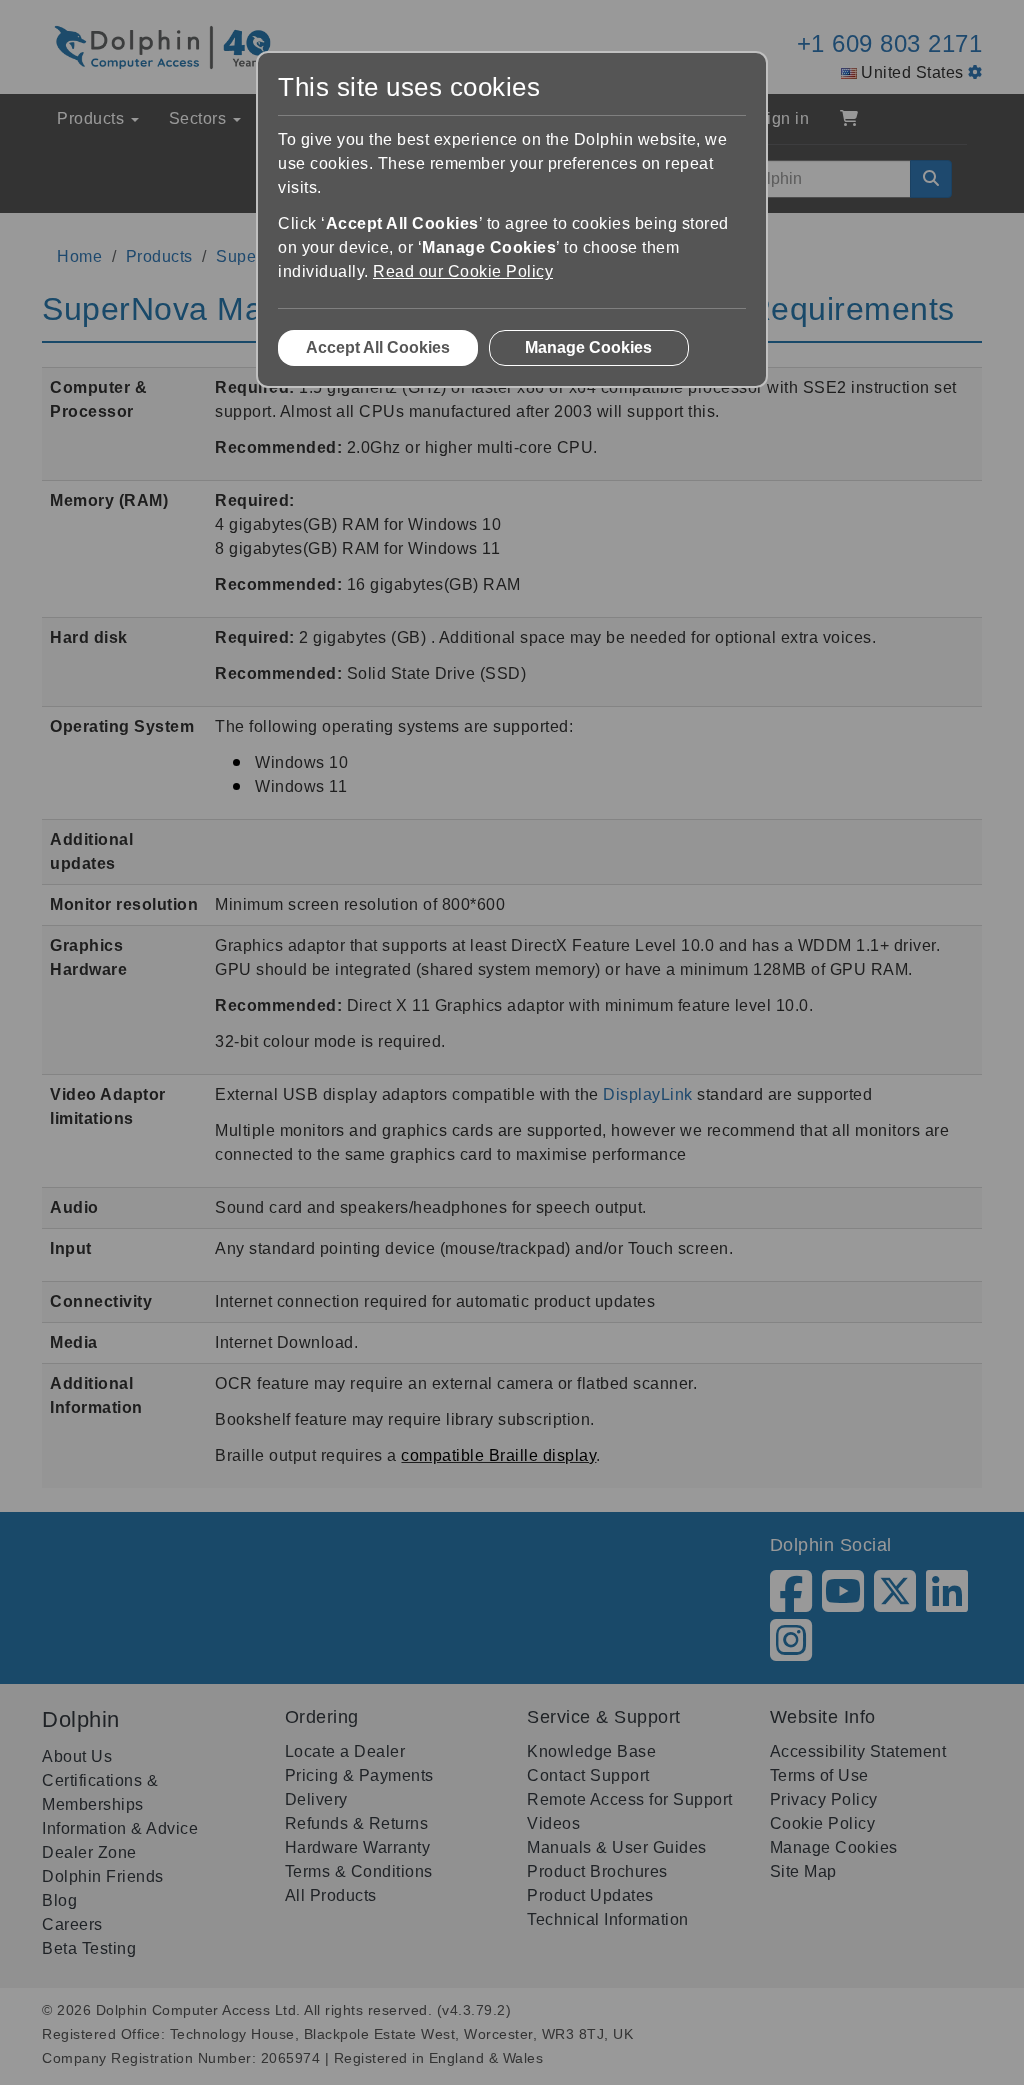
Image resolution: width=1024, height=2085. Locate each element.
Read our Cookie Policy (463, 271)
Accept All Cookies (378, 347)
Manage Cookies (588, 347)
